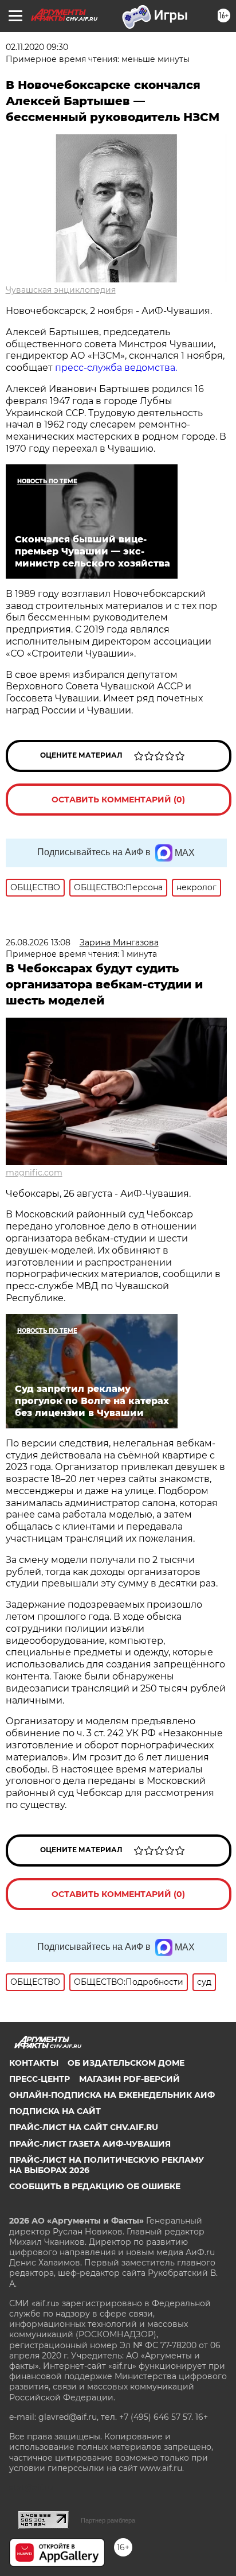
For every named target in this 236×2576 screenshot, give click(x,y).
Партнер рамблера (108, 2520)
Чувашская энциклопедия (61, 290)
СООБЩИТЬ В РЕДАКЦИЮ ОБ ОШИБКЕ (95, 2186)
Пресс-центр (40, 2079)
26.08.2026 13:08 (38, 942)
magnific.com (34, 1173)
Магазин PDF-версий (129, 2079)
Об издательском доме (126, 2063)
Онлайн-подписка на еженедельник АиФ (112, 2095)
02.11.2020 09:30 (37, 47)
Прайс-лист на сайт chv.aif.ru (84, 2127)
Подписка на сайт (55, 2111)
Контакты (34, 2063)
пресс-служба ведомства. (116, 368)
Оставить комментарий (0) (118, 800)
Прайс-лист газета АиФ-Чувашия (90, 2144)
